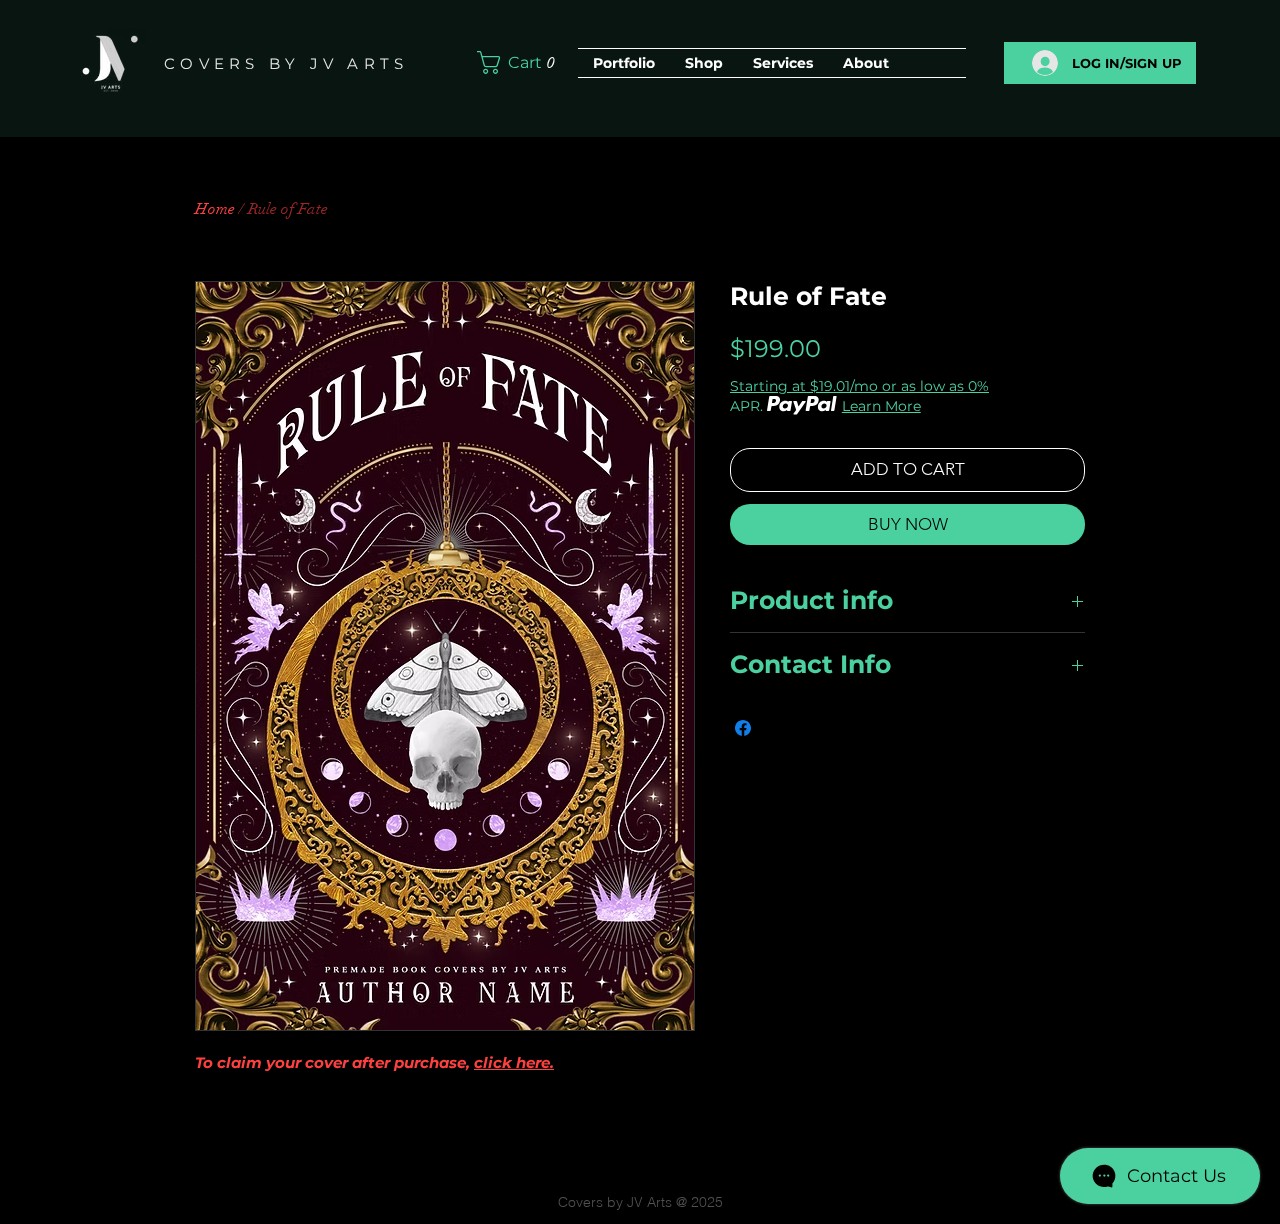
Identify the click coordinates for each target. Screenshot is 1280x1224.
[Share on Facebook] (743, 728)
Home (215, 209)
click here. (514, 1062)
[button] (520, 62)
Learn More (881, 406)
